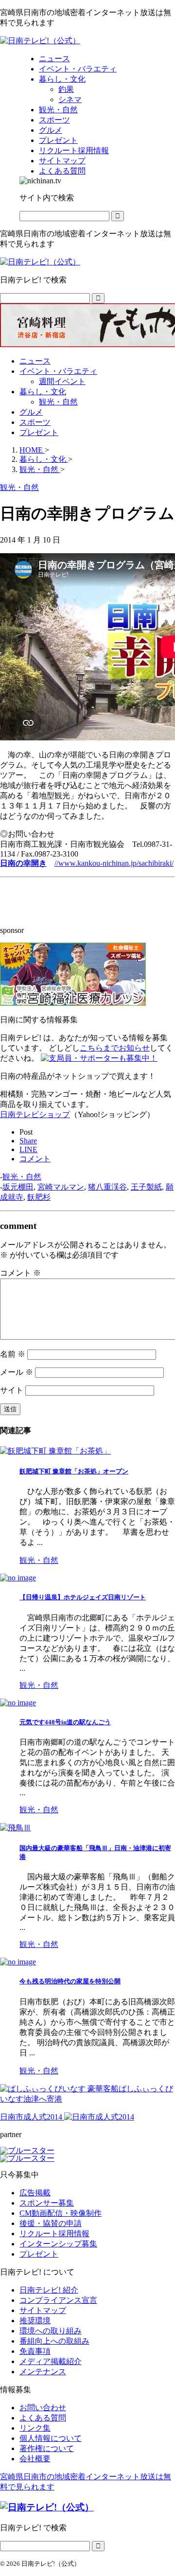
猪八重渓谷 (107, 1187)
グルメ (31, 412)
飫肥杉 (39, 1197)
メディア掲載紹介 (51, 2361)
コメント (20, 1273)
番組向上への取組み (54, 2341)
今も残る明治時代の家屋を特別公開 (70, 1981)
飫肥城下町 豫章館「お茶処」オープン (74, 1471)
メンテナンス (43, 2372)
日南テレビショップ (35, 1114)
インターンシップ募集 (58, 2244)
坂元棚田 (18, 1187)
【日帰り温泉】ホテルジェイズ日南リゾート (83, 1597)
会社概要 (35, 2459)
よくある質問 (43, 2418)
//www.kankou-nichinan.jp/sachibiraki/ (114, 863)
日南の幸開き (23, 863)
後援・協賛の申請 (51, 2223)
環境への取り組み (51, 2331)
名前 (13, 1354)
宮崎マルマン (61, 1187)
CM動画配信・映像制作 (61, 2213)
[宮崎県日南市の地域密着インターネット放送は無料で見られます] (40, 41)
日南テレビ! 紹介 (49, 2290)
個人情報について (51, 2438)
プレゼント (39, 432)
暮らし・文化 (43, 392)
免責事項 (35, 2351)
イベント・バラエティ (58, 371)
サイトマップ (43, 2310)
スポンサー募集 (47, 2203)
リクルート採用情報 (54, 2234)
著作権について (47, 2448)
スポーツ (35, 422)
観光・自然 (58, 402)
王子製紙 (146, 1187)
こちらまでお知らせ (115, 1048)
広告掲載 (35, 2193)
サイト (12, 1390)
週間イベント (62, 381)
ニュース (35, 361)
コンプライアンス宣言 (58, 2300)
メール (17, 1372)
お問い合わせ (43, 2408)
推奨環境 (35, 2321)
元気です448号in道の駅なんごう (65, 1722)
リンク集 (35, 2428)
